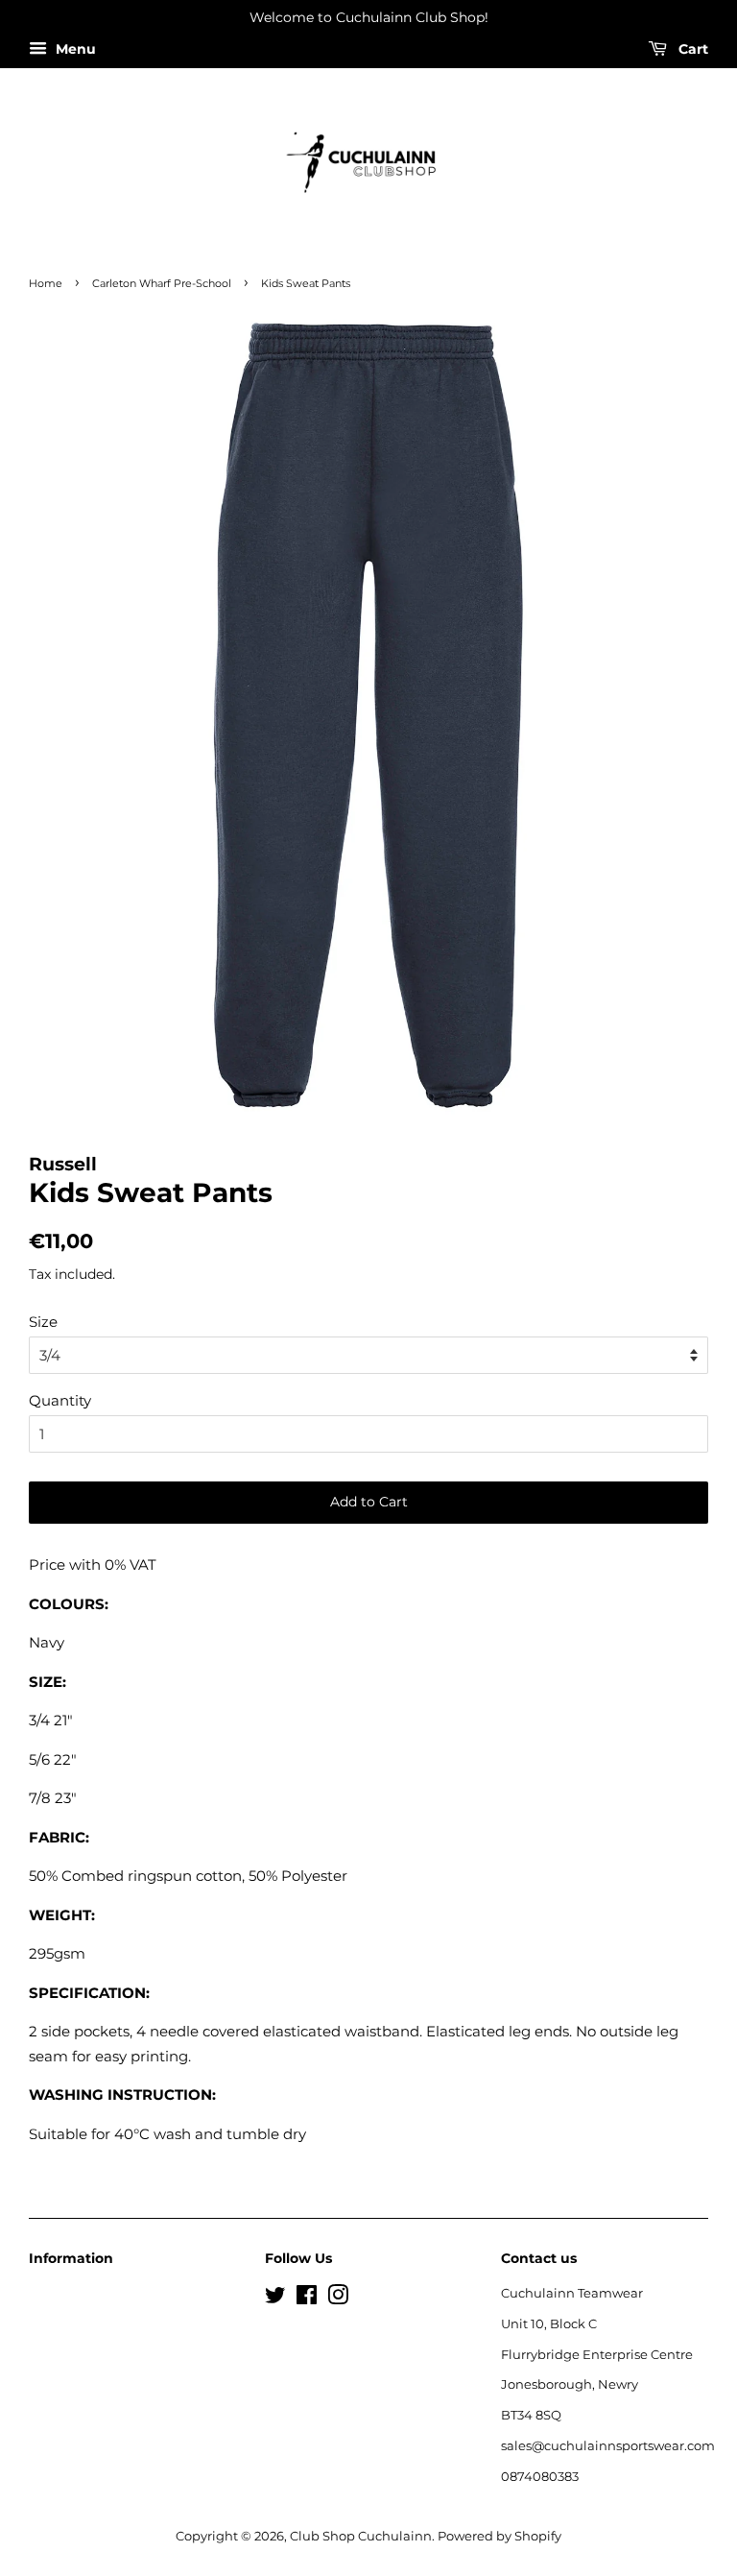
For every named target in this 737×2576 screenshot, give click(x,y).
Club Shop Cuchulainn (361, 2536)
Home (46, 283)
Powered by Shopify (499, 2536)
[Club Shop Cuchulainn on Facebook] (307, 2299)
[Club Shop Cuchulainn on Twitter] (275, 2299)
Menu (74, 49)
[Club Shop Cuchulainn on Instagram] (338, 2299)
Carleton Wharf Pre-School (162, 283)
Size (43, 1322)
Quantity (60, 1400)
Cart (691, 49)
